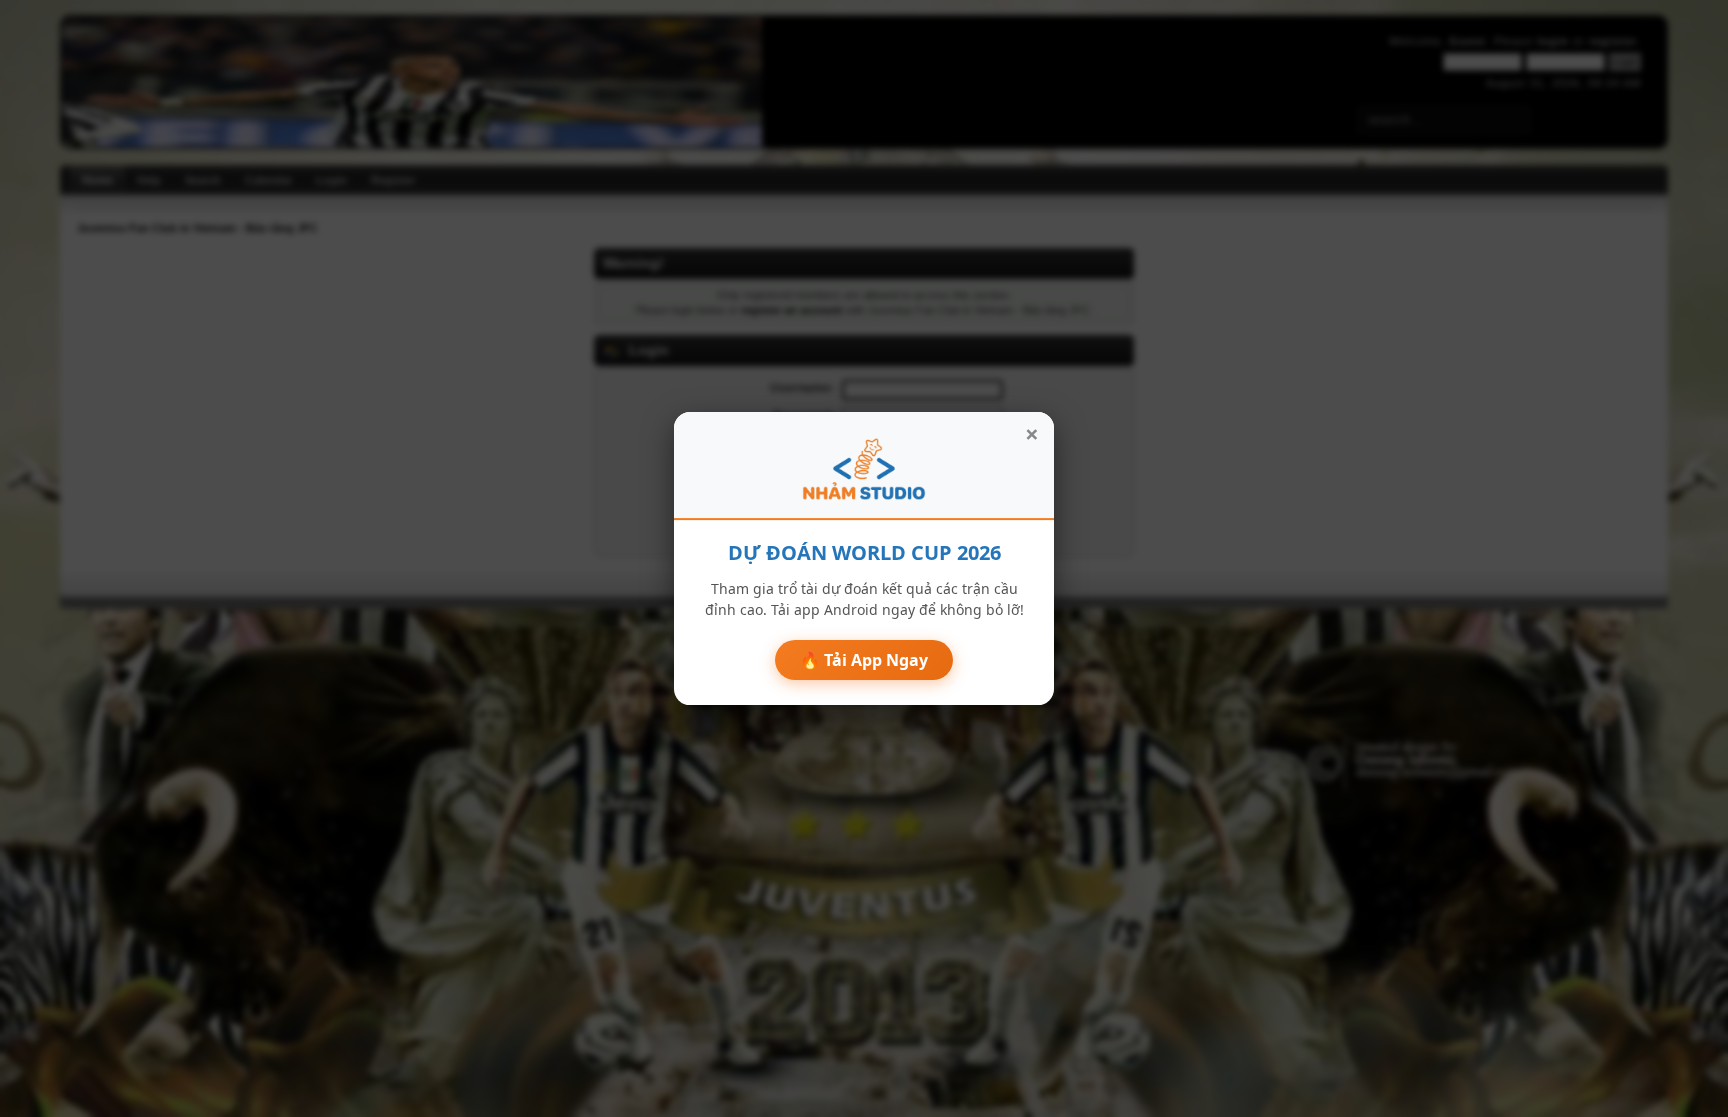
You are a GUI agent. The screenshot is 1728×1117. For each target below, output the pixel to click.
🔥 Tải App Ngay (864, 660)
